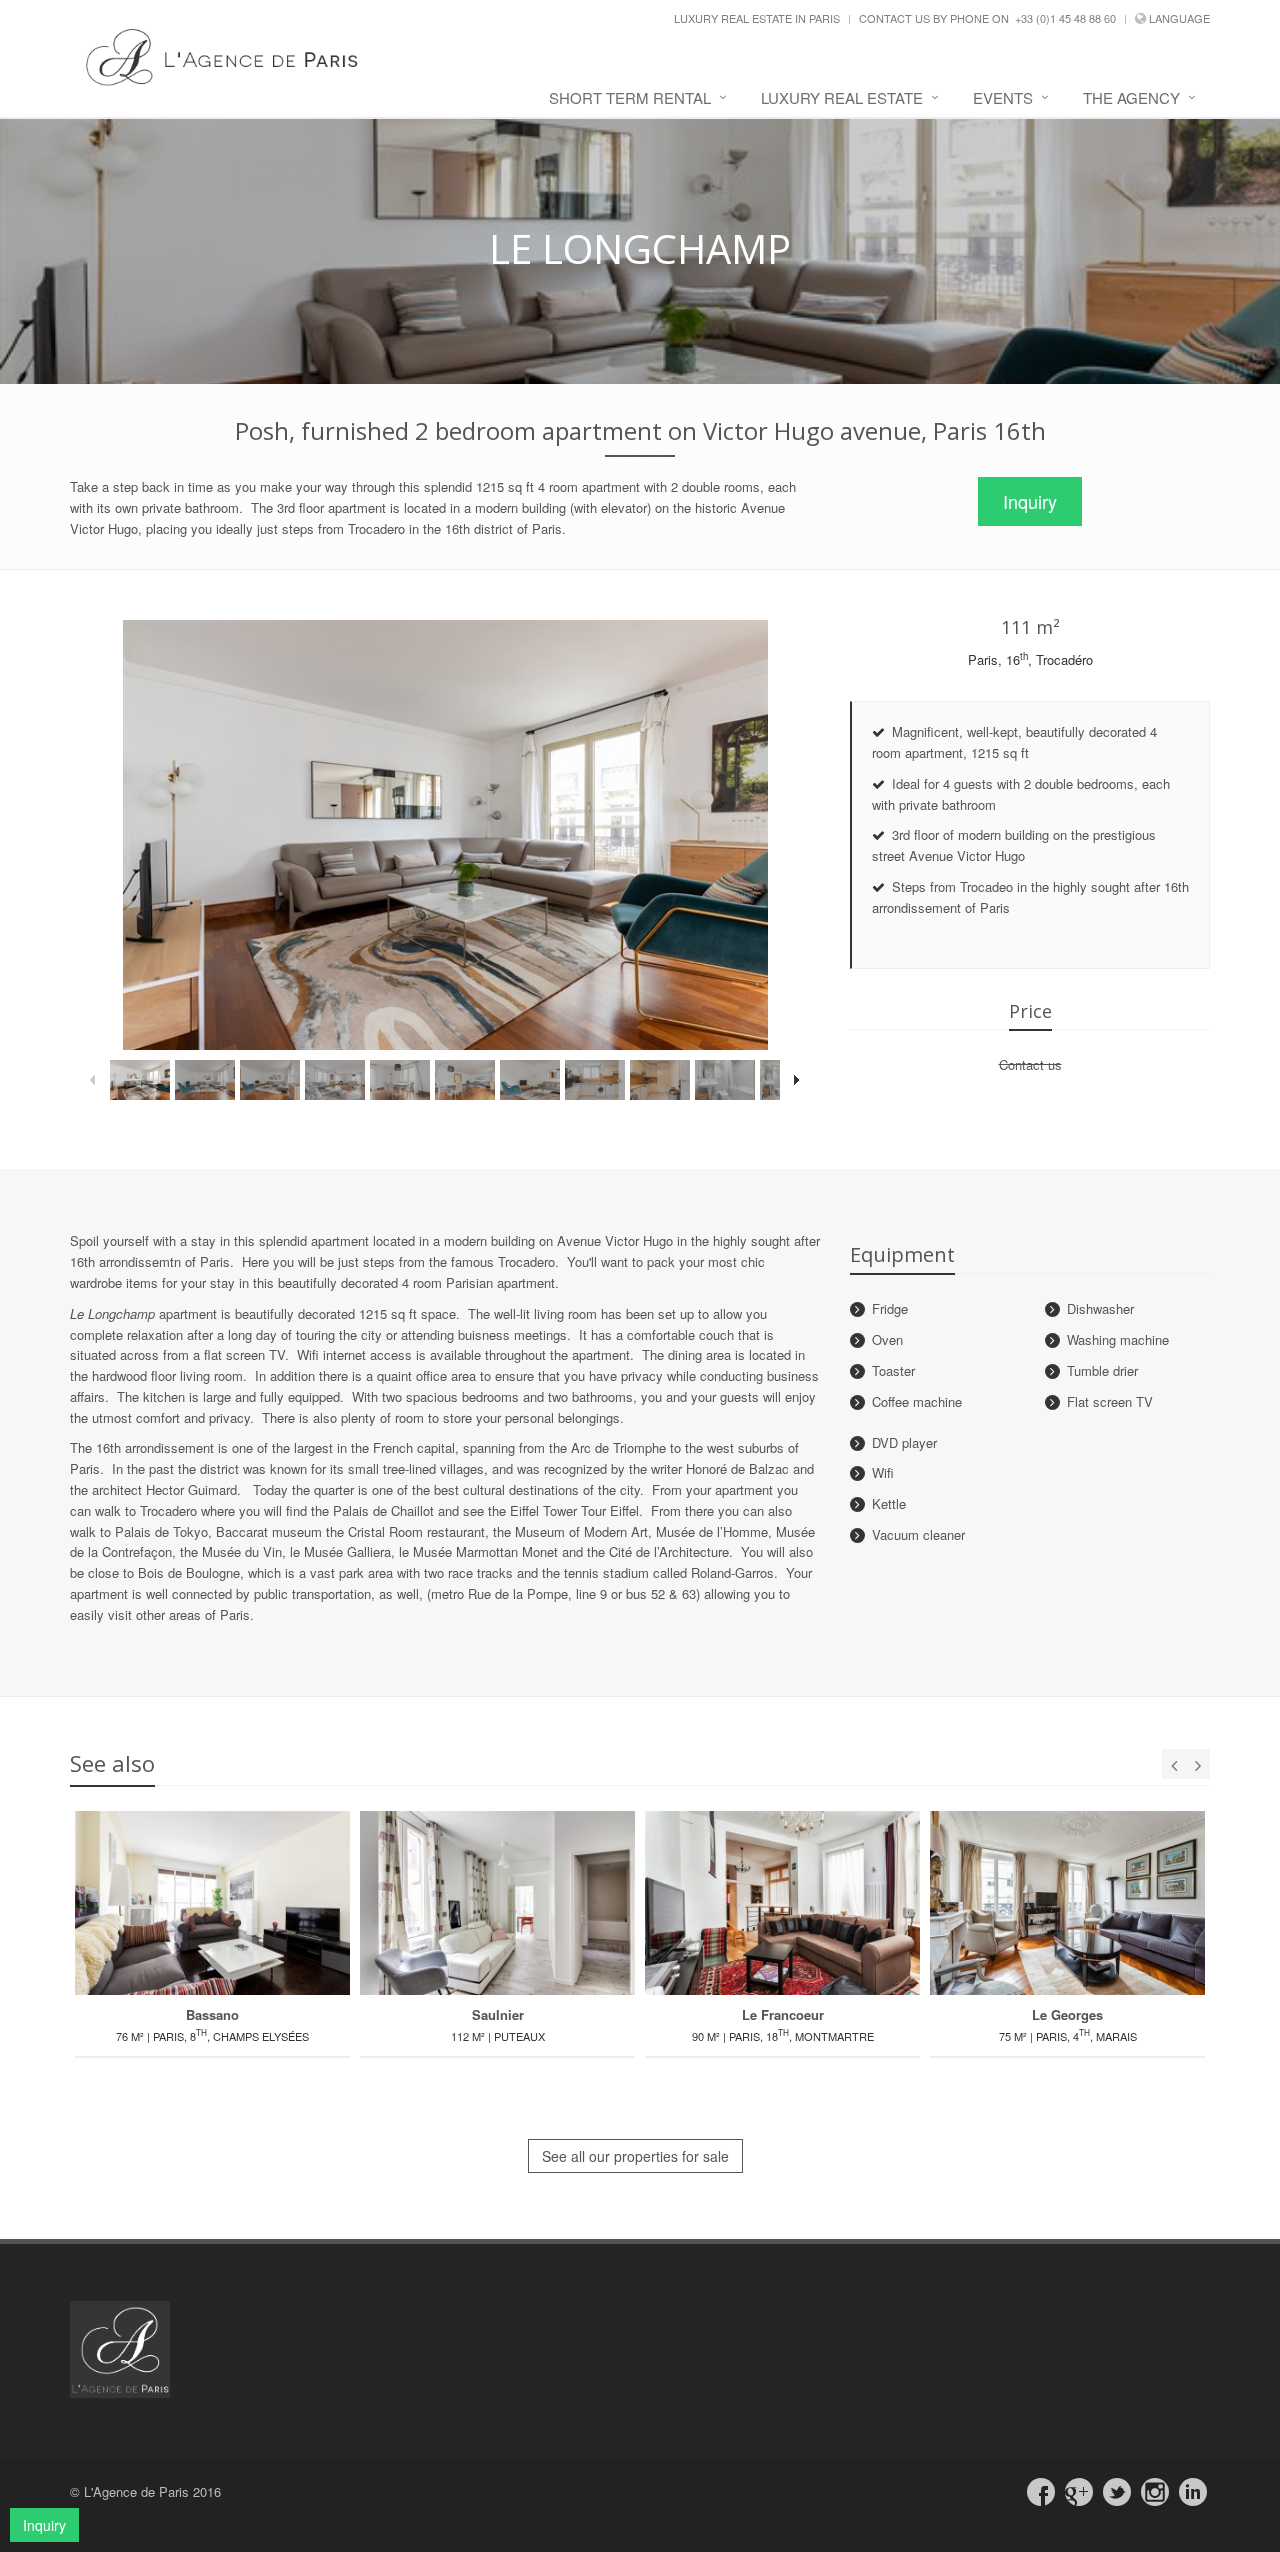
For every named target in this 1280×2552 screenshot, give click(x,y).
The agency (1131, 97)
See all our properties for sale (635, 2156)
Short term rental (630, 97)
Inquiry (1030, 501)
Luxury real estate (842, 97)
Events (1003, 97)
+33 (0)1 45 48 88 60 (1065, 18)
